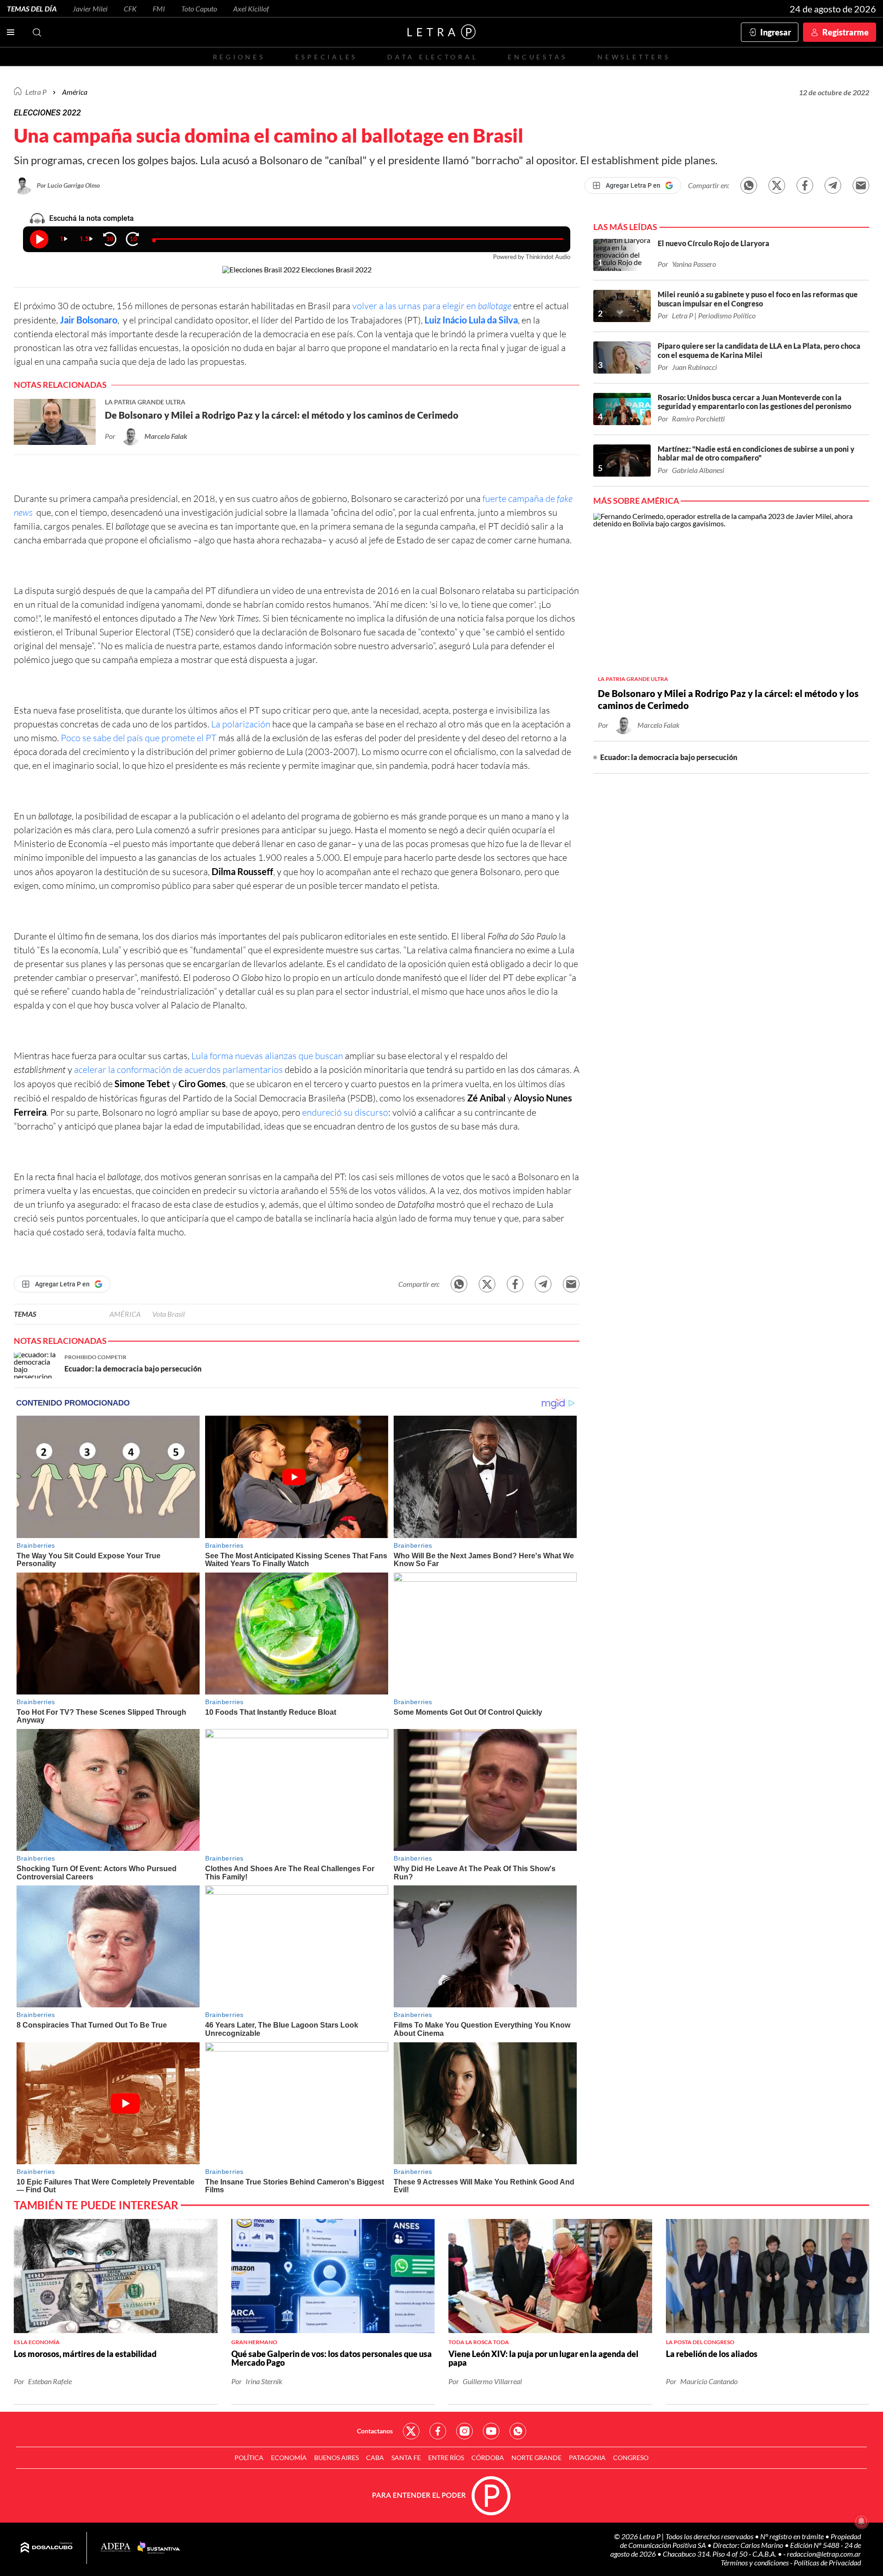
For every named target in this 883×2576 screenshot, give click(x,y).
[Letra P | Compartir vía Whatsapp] (749, 185)
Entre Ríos (446, 2458)
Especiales (326, 57)
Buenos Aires (336, 2458)
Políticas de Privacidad (827, 2562)
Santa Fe (406, 2458)
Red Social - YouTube (491, 2431)
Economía (289, 2458)
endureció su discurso (345, 1112)
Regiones (239, 57)
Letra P (36, 92)
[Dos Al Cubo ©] (47, 2548)
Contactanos (375, 2431)
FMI (159, 9)
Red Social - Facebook (438, 2431)
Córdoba (488, 2458)
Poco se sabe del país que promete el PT (139, 738)
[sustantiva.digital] (159, 2548)
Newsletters (634, 57)
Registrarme (846, 32)
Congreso (631, 2458)
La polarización (241, 724)
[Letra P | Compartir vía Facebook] (805, 185)
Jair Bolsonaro (89, 320)
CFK (130, 9)
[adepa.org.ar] (116, 2548)
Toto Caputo (199, 9)
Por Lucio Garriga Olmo (68, 185)
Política (249, 2458)
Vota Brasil (169, 1314)
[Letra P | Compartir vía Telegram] (833, 185)
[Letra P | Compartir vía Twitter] (777, 185)
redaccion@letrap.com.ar (824, 2554)
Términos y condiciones (755, 2562)
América (75, 92)
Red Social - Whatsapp (518, 2431)
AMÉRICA (125, 1314)
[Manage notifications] (861, 2521)
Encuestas (538, 57)
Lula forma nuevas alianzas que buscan (267, 1056)
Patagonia (587, 2458)
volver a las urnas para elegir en (432, 306)
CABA (375, 2458)
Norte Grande (536, 2458)
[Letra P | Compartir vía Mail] (861, 185)
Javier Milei (90, 9)
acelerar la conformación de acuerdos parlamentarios (178, 1069)
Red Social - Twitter (411, 2431)
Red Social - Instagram (464, 2431)
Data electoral (433, 57)
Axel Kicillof (251, 9)
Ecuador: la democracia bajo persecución (669, 757)
